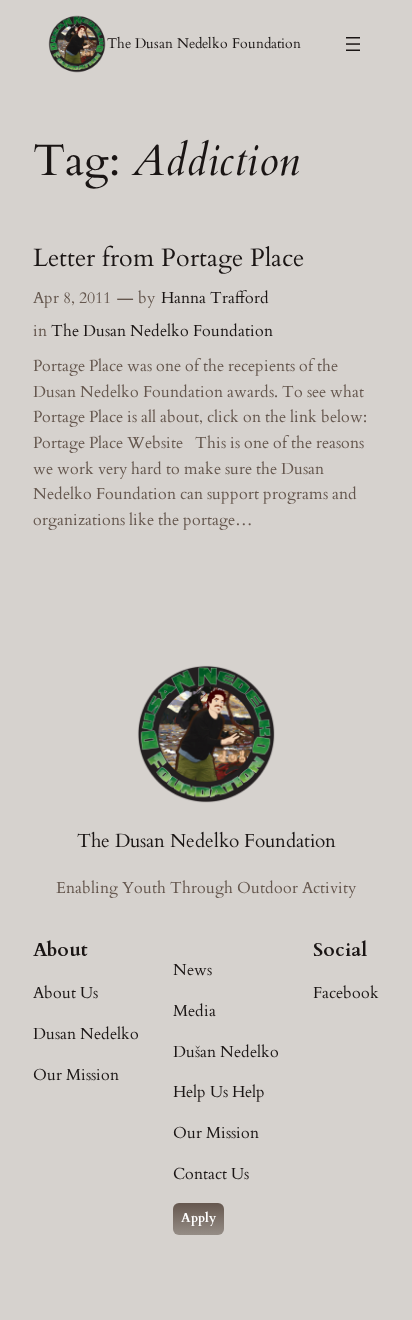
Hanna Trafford (215, 298)
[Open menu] (353, 44)
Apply (198, 1218)
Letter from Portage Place (168, 259)
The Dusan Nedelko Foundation (204, 43)
